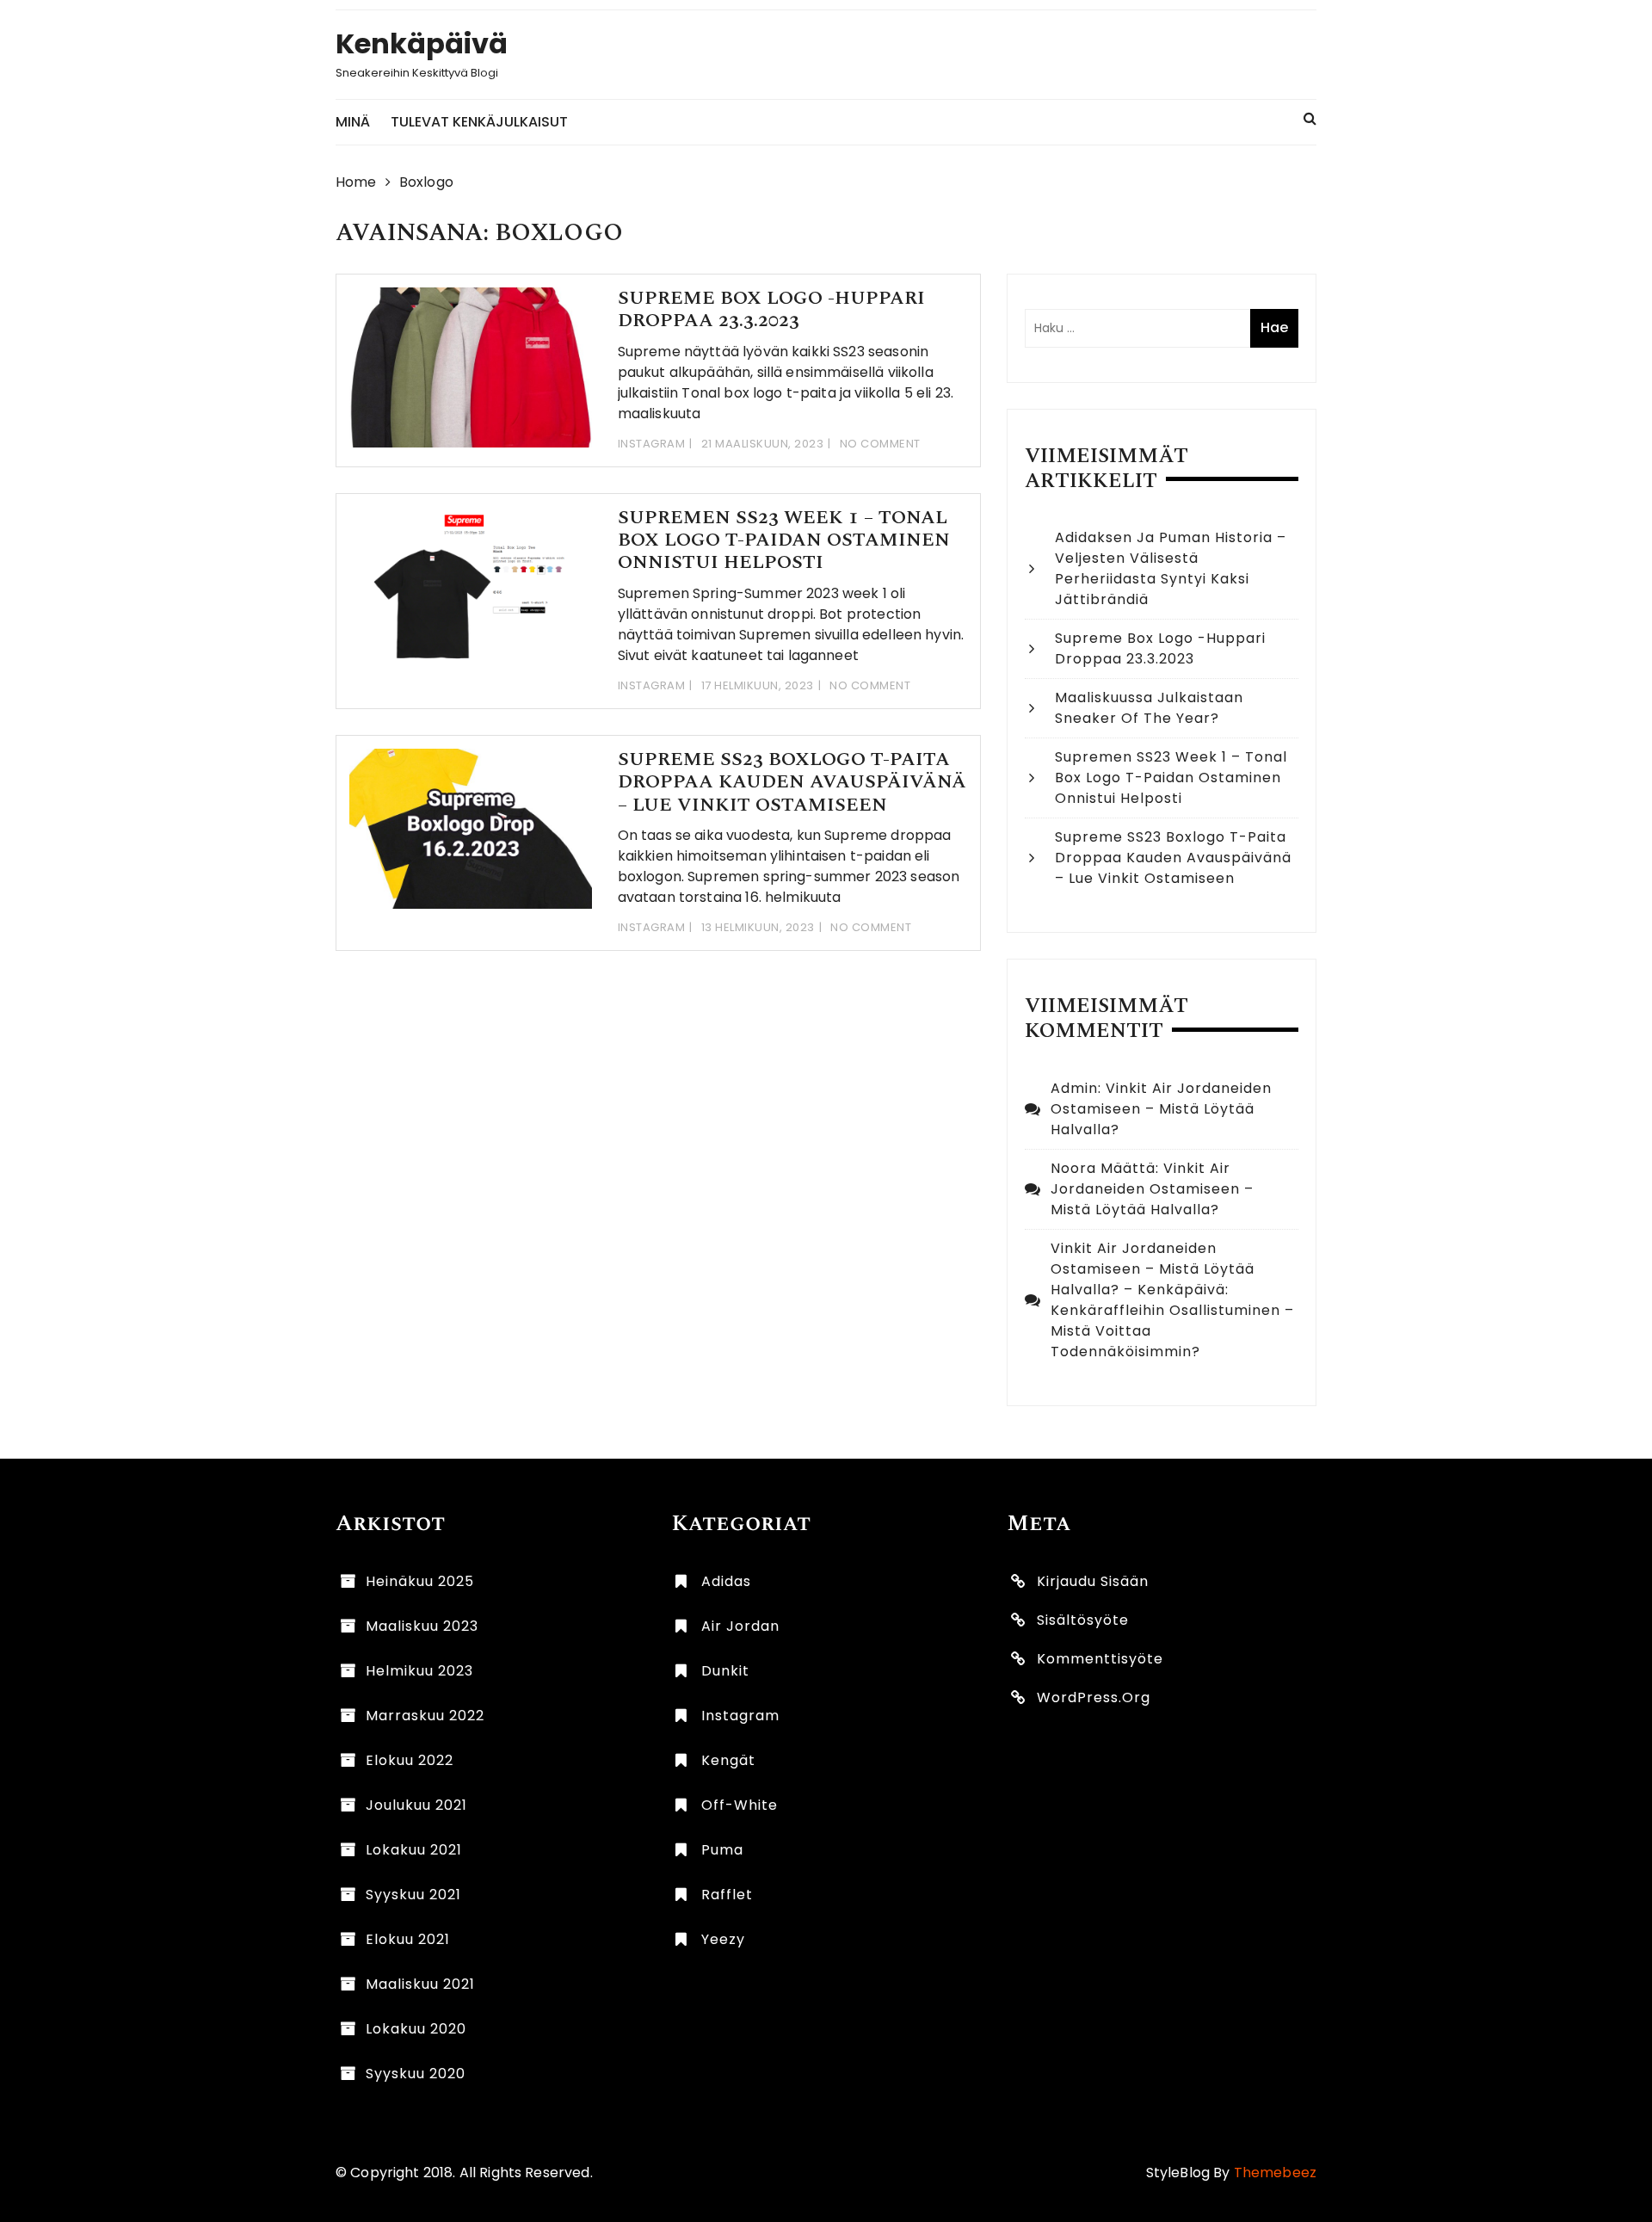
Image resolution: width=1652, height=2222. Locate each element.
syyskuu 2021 (413, 1895)
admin (1074, 1088)
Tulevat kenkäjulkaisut (479, 122)
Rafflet (727, 1895)
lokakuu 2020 (416, 2029)
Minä (353, 122)
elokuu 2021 (408, 1939)
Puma (722, 1850)
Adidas (726, 1581)
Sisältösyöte (1083, 1620)
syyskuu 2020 (416, 2074)
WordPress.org (1094, 1697)
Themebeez (1275, 2173)
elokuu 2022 (410, 1760)
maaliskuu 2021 (420, 1984)
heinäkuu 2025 (420, 1581)
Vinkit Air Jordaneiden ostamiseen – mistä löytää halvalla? (1161, 1109)
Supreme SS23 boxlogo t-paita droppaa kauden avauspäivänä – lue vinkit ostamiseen (792, 782)
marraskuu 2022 (425, 1716)
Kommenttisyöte (1100, 1659)
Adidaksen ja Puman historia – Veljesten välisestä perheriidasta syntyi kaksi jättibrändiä (1171, 568)
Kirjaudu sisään (1093, 1581)
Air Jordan (740, 1626)
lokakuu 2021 (414, 1850)
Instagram (652, 444)
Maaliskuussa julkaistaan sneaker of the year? (1149, 708)
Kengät (728, 1760)
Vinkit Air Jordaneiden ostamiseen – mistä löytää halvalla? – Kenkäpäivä (1153, 1269)
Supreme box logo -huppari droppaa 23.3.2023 (771, 309)
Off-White (740, 1805)
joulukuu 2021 (416, 1805)
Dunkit (725, 1671)
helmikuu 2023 (419, 1671)
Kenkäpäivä (422, 43)
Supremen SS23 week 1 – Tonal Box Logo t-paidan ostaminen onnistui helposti (784, 540)
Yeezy (723, 1939)
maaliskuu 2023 (422, 1626)
